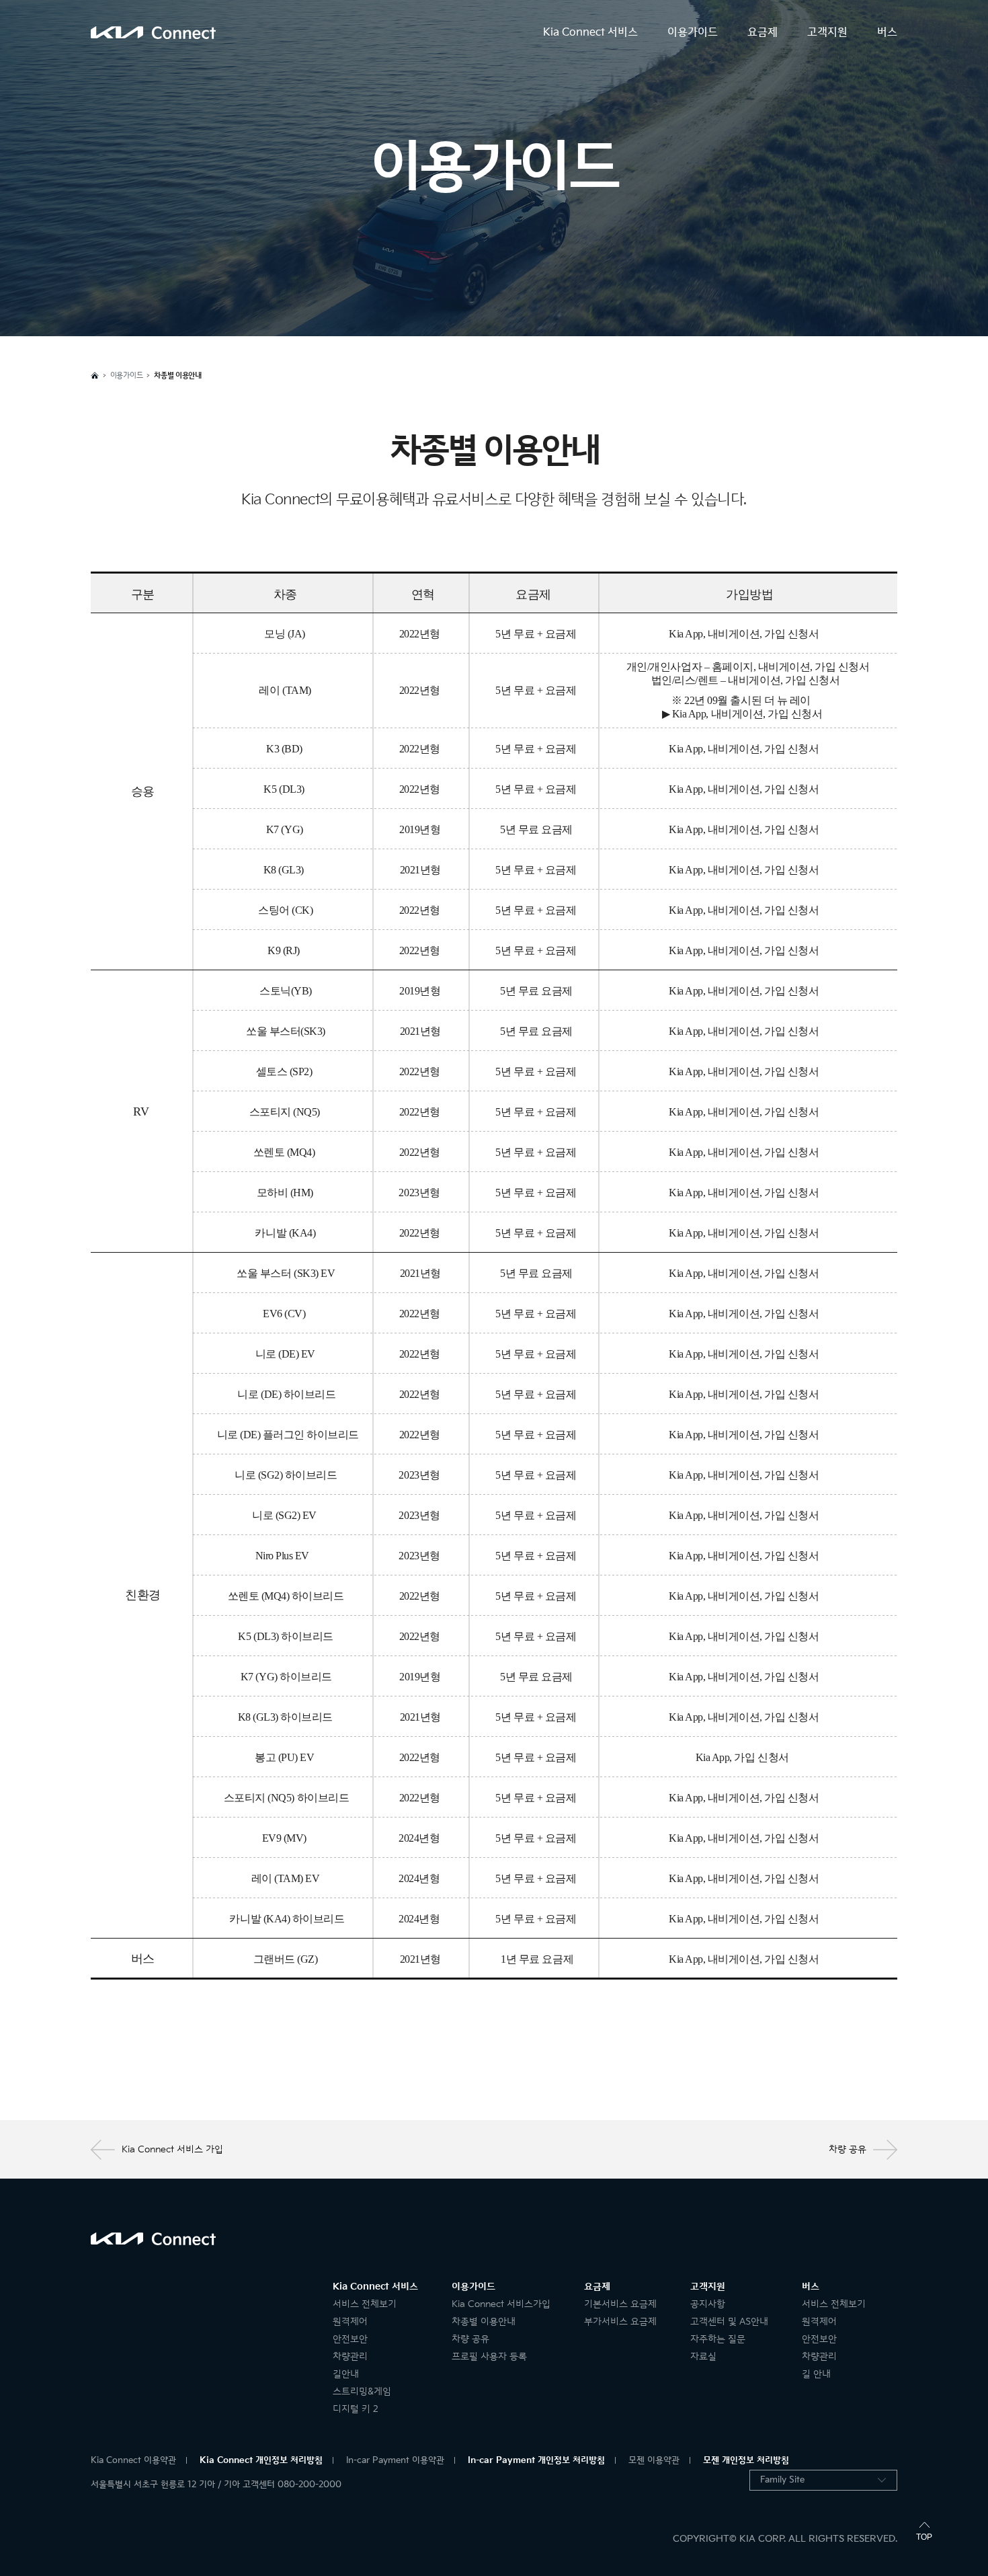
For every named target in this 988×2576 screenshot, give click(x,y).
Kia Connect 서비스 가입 (172, 2149)
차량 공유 (848, 2149)
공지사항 (708, 2304)
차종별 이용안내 (484, 2321)
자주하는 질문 (718, 2339)
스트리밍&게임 (362, 2391)
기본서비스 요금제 (620, 2304)
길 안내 (816, 2374)
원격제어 (350, 2321)
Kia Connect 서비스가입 (501, 2304)
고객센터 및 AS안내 (729, 2321)
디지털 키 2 (356, 2409)
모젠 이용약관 (654, 2460)
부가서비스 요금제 (620, 2321)
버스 (887, 33)
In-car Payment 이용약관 (395, 2460)
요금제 (763, 33)
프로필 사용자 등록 (489, 2356)
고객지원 (827, 33)
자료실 (703, 2356)
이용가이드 (693, 33)
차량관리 (350, 2356)
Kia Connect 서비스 (590, 33)
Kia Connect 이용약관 (133, 2460)
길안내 (346, 2374)
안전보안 (350, 2339)
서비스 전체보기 (365, 2304)
